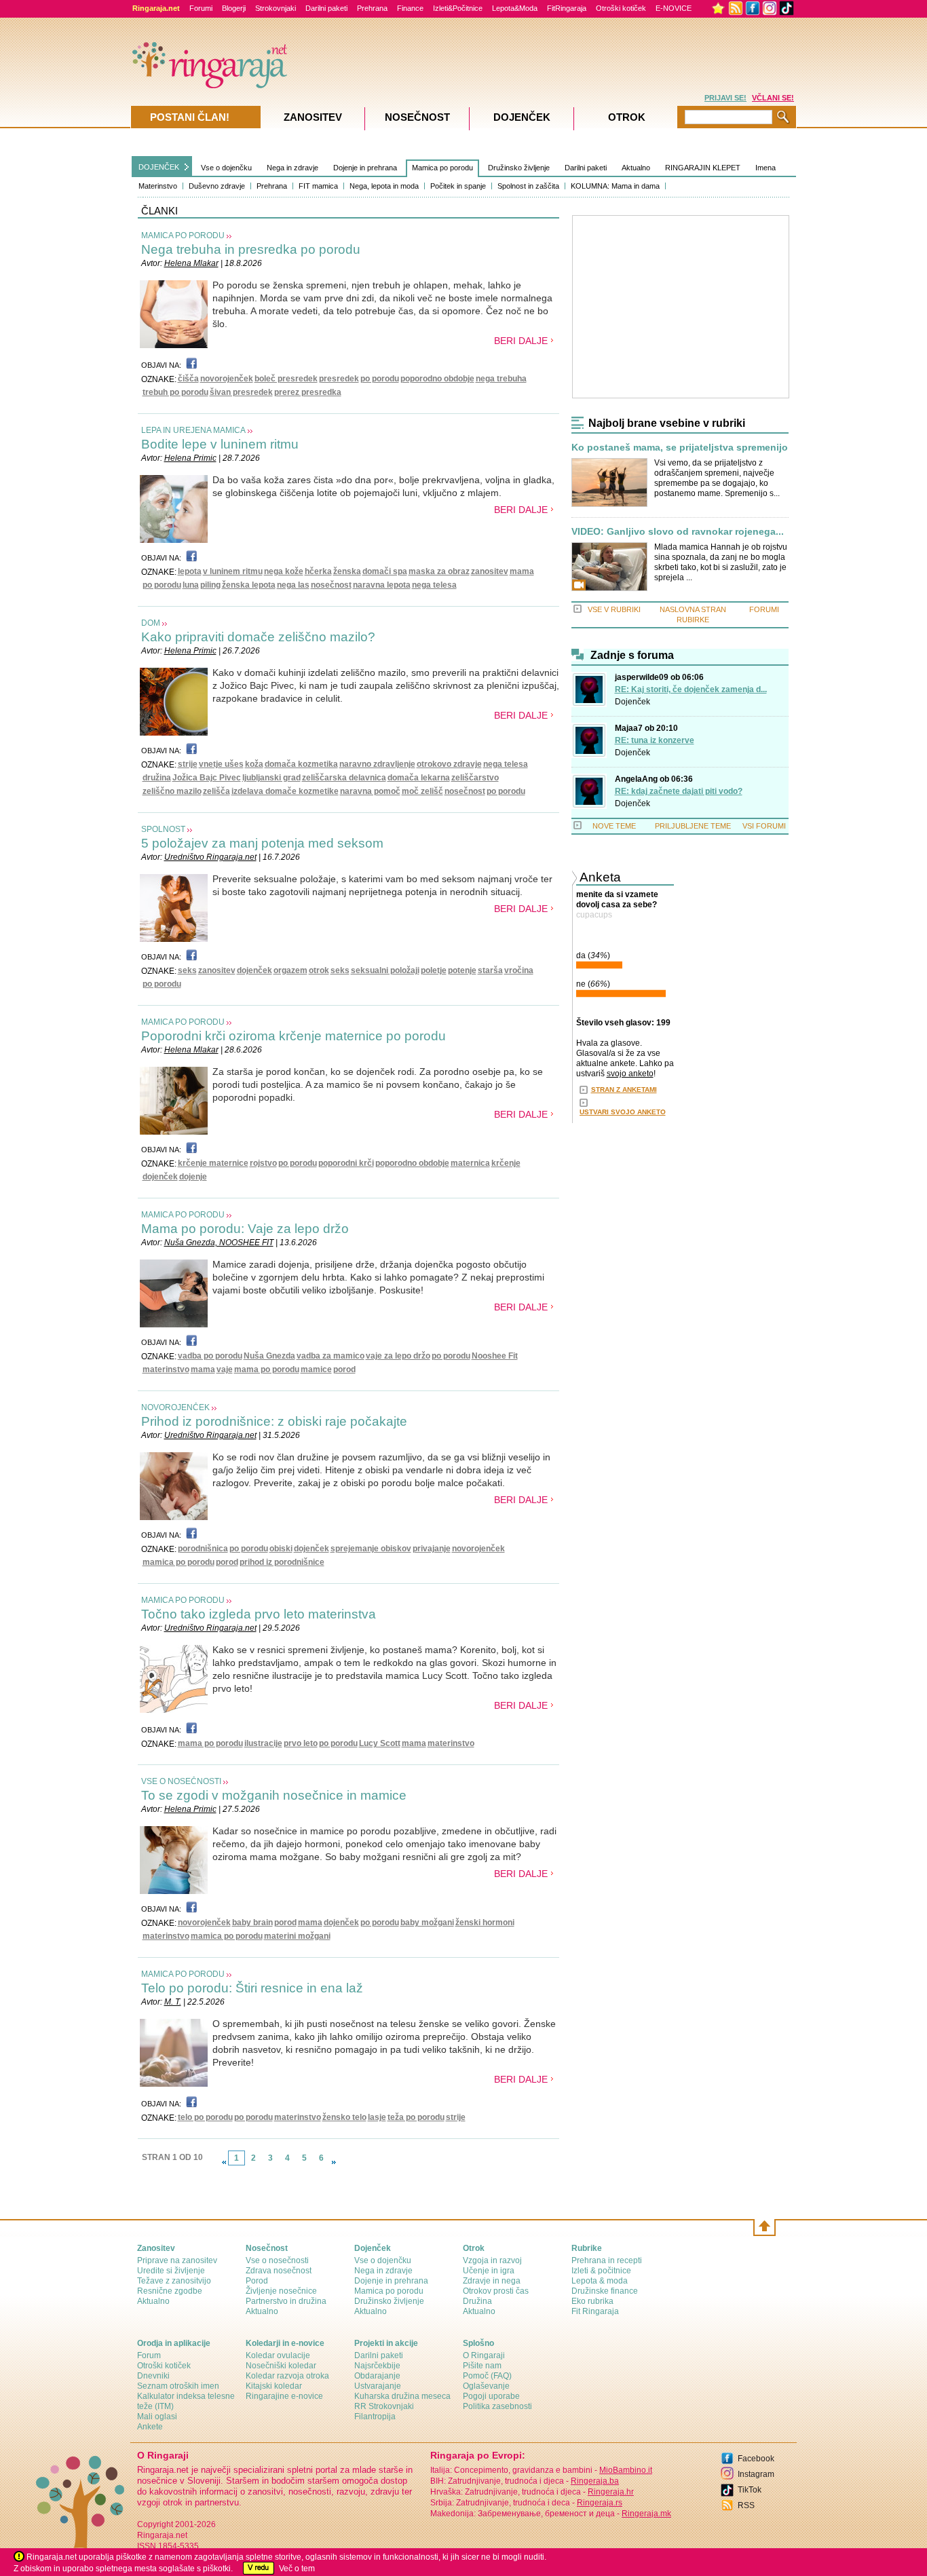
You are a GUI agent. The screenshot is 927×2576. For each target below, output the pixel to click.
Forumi (201, 8)
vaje (225, 1369)
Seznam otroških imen (178, 2386)
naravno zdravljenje (377, 764)
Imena (765, 168)
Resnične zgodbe (170, 2291)
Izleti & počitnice (601, 2271)
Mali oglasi (157, 2417)
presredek (339, 379)
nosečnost (331, 585)
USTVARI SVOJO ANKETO (623, 1112)
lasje (377, 2117)
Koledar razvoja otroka (287, 2376)
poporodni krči (346, 1163)
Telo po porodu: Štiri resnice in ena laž (252, 1988)
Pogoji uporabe (491, 2396)
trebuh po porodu (175, 392)
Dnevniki (153, 2376)
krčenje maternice (213, 1163)
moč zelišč (422, 791)
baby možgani (427, 1922)
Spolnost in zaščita (528, 186)
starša (490, 970)
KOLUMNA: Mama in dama (615, 186)
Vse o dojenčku (226, 168)
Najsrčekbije (377, 2366)
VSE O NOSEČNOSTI (181, 1781)
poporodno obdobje (437, 379)
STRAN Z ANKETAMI (624, 1090)
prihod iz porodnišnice (282, 1562)
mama (522, 571)
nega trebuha (501, 379)
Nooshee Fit (495, 1356)
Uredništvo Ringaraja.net (210, 857)
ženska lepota (249, 585)
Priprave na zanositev (177, 2260)
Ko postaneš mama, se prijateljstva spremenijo (680, 448)
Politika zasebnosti (497, 2406)
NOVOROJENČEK (175, 1407)
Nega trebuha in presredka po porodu (251, 249)
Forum (149, 2355)
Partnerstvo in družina (286, 2301)
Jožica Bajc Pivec (207, 778)
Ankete (150, 2427)
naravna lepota (382, 585)
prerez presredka (308, 392)
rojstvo (263, 1163)
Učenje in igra (489, 2271)
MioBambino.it (626, 2470)
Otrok (627, 117)
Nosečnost (417, 117)
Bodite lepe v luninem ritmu (220, 444)
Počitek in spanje (458, 186)
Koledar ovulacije (278, 2355)
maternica (470, 1163)
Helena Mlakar (191, 263)
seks (187, 970)
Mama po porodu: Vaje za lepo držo (245, 1229)
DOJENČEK (159, 167)
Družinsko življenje (519, 168)
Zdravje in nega (492, 2281)
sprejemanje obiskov (371, 1549)
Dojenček (632, 702)
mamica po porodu (178, 1562)
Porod (257, 2281)
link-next (334, 2162)
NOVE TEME (614, 826)
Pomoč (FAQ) (487, 2376)
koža (254, 764)
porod (344, 1369)
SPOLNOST (163, 829)
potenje (462, 970)
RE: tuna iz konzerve (655, 740)
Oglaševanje (486, 2386)
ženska (347, 571)
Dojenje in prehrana (365, 168)
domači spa (385, 571)
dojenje (193, 1177)
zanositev (490, 571)
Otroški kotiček (621, 8)
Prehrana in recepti (607, 2260)
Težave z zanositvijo (174, 2281)
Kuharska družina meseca (402, 2396)
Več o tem (297, 2569)
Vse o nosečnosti (277, 2260)
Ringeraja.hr (611, 2492)
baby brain (252, 1922)
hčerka (318, 571)
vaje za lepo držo (398, 1356)
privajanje (432, 1549)
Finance (410, 8)
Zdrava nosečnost (279, 2271)
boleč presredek (286, 379)
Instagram (756, 2474)
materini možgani (297, 1936)
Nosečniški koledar (281, 2366)
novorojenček (227, 379)
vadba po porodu (210, 1356)
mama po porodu (267, 1369)
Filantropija (375, 2417)
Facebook (756, 2459)
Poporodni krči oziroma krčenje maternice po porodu (294, 1036)
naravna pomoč (370, 791)
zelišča (216, 791)
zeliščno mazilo (172, 791)
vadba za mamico (330, 1356)
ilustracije (263, 1743)
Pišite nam (482, 2366)
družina (157, 778)
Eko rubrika (592, 2301)
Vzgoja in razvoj (492, 2260)
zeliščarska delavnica (344, 778)
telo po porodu (205, 2117)
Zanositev (313, 117)
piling (210, 585)
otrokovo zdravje (449, 764)
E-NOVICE (674, 8)
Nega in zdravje (292, 168)
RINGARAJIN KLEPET (703, 168)
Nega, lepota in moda (384, 186)
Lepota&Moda (515, 8)
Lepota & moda (600, 2281)
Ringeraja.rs (600, 2503)
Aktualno (636, 168)
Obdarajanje (377, 2376)
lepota (190, 571)
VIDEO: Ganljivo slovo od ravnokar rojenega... (678, 532)
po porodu (380, 379)
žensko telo (344, 2117)
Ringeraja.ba (595, 2481)
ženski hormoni (485, 1922)
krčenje (506, 1163)
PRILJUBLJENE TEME (693, 826)
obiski (281, 1549)
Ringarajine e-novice (284, 2396)
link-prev (224, 2162)
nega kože (284, 571)
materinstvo (166, 1369)
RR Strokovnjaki (384, 2406)
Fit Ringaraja (595, 2311)
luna (191, 585)
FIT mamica (318, 186)
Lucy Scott (380, 1743)
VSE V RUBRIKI (614, 609)
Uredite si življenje (171, 2271)
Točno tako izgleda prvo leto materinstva (259, 1614)
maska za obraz (439, 571)
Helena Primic (190, 458)
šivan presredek (241, 392)
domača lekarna (419, 778)
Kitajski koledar (274, 2386)
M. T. (173, 2002)
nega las (293, 585)
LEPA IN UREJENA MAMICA (193, 430)
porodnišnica (203, 1549)
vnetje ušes (221, 764)
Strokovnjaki (276, 8)
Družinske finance (605, 2291)
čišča (188, 379)
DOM (151, 623)
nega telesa (434, 585)
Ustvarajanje (378, 2386)
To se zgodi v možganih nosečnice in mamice (274, 1795)
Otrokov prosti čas (496, 2291)
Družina (477, 2301)
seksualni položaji (385, 970)
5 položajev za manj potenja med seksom (262, 843)
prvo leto (301, 1743)
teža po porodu (416, 2117)
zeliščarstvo (475, 778)
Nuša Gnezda (269, 1356)
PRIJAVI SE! (725, 98)
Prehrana (372, 8)
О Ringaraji (484, 2355)
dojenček (254, 970)
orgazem (290, 970)
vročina (519, 970)
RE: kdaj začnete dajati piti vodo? (679, 791)
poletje (434, 970)
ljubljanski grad (271, 778)
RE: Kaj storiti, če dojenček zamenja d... (691, 689)
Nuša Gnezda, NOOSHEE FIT (219, 1243)
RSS (746, 2505)
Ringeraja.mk (646, 2514)
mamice (316, 1369)
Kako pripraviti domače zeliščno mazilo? (258, 637)
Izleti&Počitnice (458, 8)
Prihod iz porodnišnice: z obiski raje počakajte (274, 1421)
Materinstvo (158, 186)
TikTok (750, 2490)
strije (188, 764)
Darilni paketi (326, 8)
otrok (319, 970)
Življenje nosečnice (281, 2291)
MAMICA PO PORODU (183, 235)
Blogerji (234, 8)
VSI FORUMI (764, 826)
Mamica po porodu (442, 168)
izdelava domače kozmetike (285, 791)
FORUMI (764, 609)
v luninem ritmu (233, 571)
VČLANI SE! (773, 98)
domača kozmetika (301, 764)
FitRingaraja (567, 8)
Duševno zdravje (217, 186)
